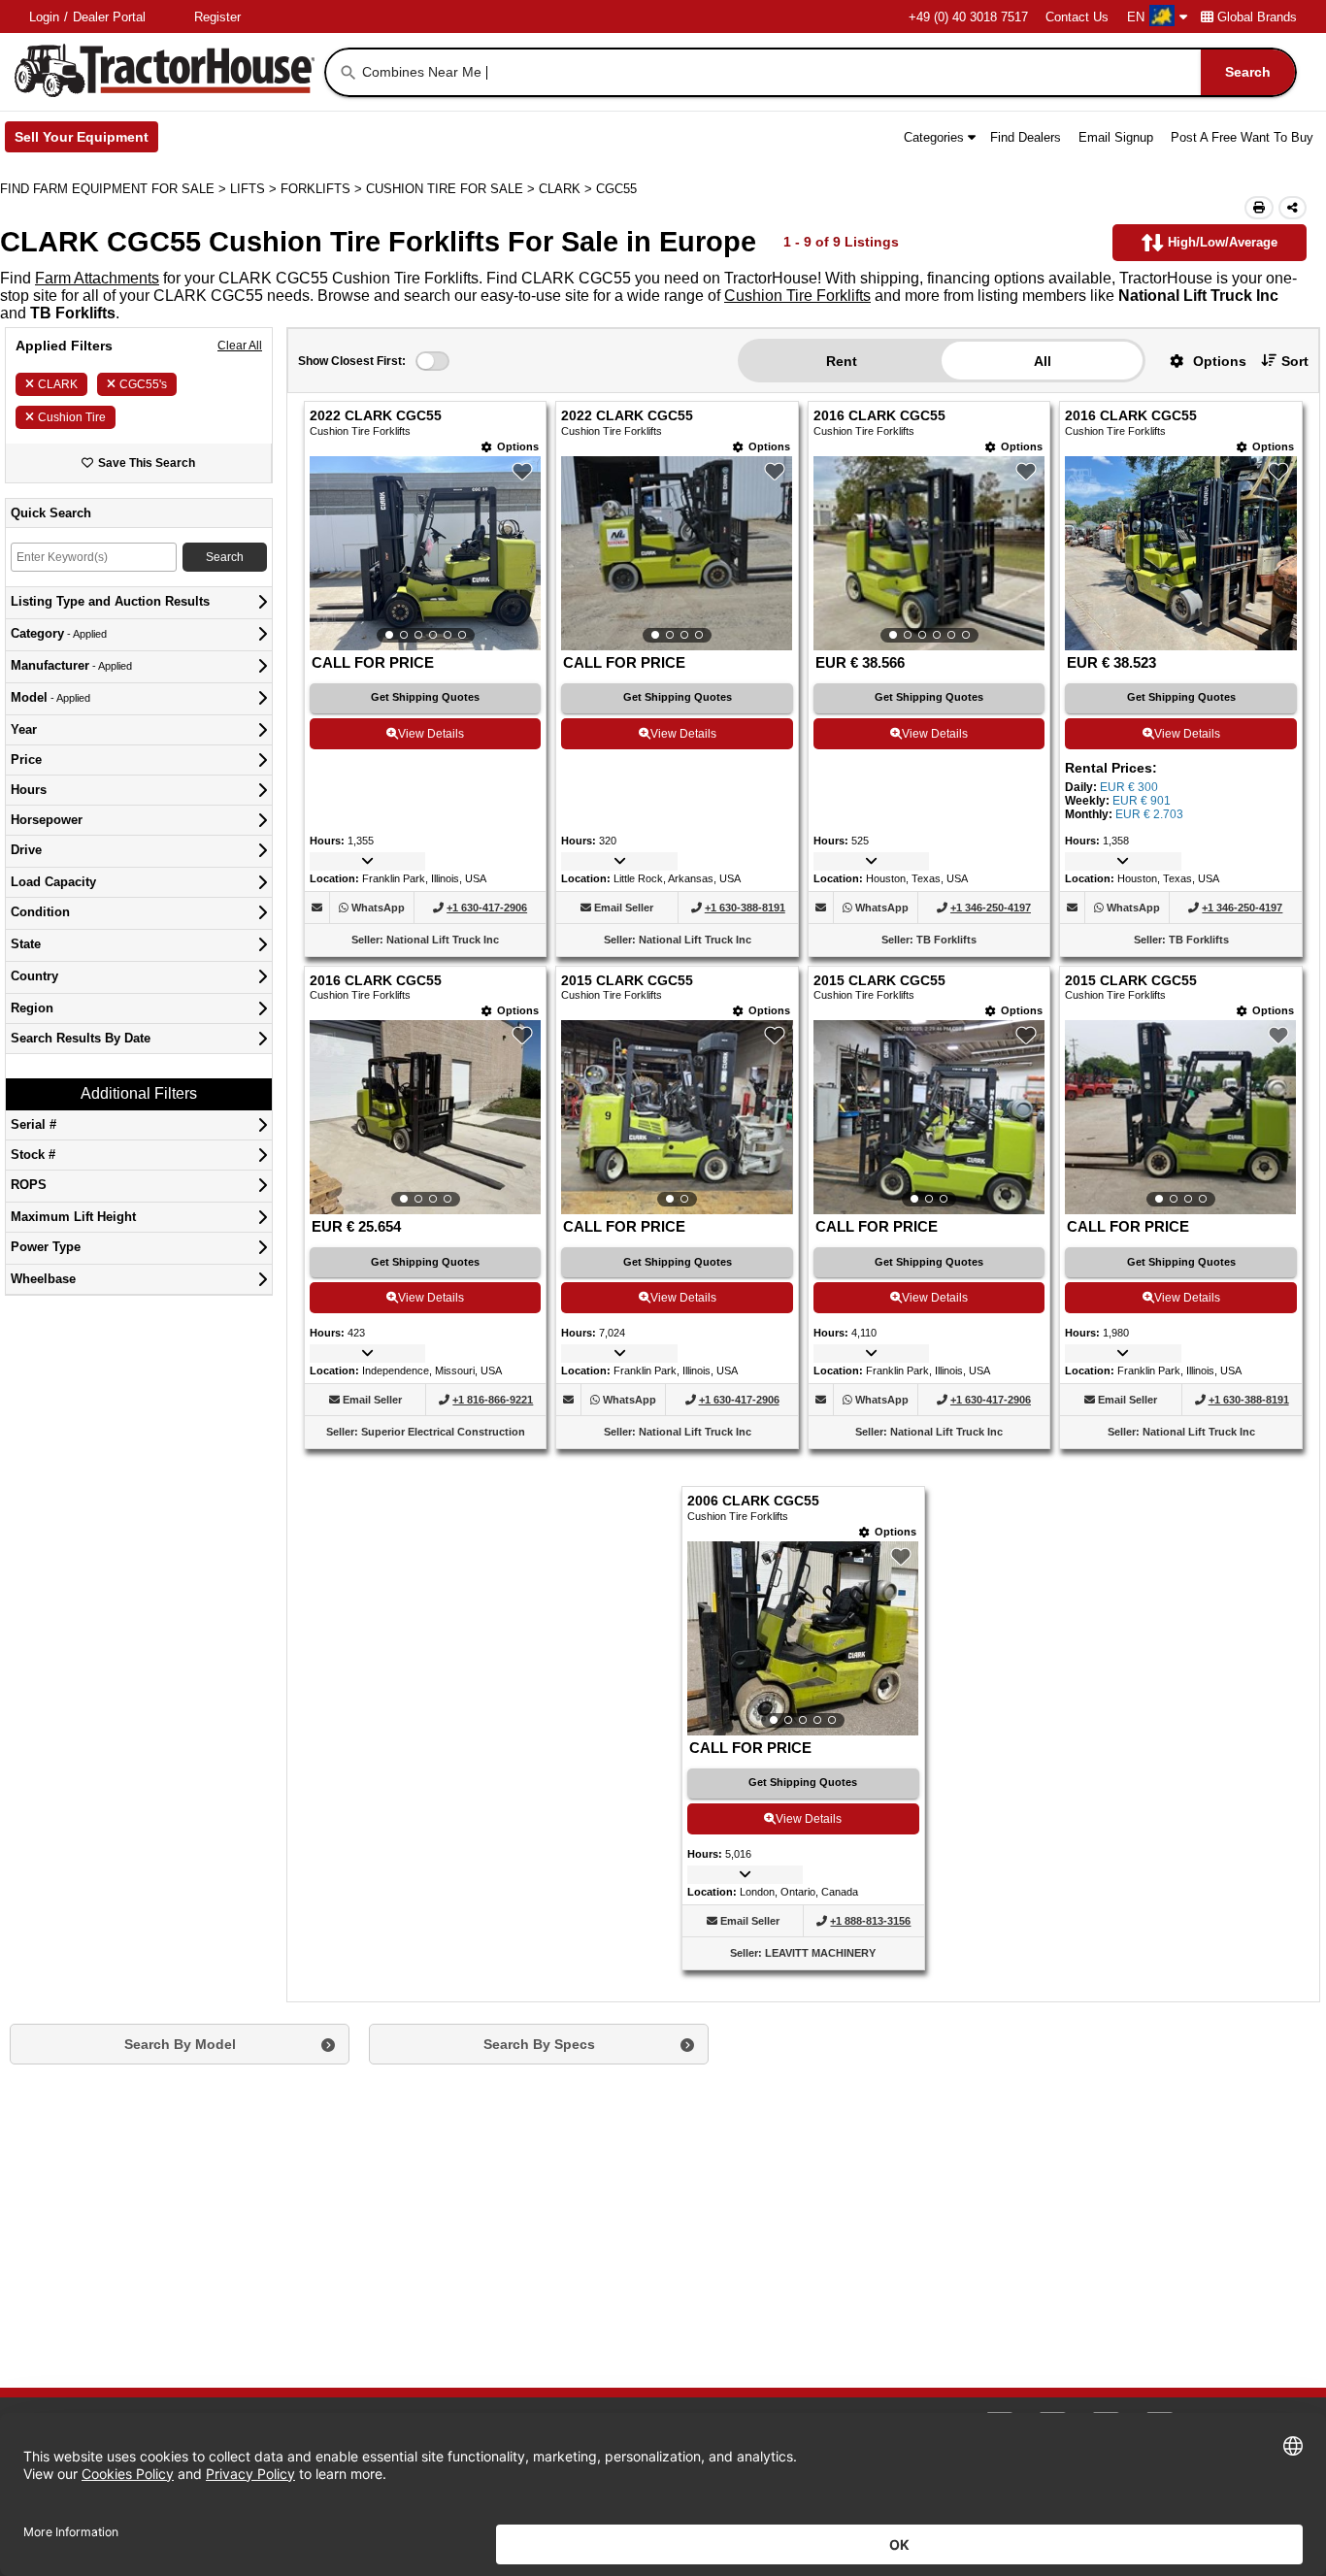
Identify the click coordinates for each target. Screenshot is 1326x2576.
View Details (431, 734)
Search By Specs (539, 2044)
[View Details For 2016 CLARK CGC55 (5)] (425, 1117)
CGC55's (143, 384)
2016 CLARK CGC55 (879, 416)
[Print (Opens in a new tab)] (1259, 208)
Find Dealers (1026, 137)
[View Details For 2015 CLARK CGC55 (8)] (1180, 1117)
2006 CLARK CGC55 (753, 1501)
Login (44, 17)
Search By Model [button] (180, 2044)
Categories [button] (934, 137)
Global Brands (1257, 17)
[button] (1201, 361)
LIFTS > (255, 189)
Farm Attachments (97, 278)
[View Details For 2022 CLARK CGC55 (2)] (677, 553)
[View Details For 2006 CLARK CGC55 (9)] (803, 1638)
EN (1136, 17)
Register (217, 17)
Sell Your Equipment (86, 141)
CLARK (58, 384)
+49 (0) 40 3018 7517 (968, 17)
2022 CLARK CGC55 (376, 416)
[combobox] (827, 72)
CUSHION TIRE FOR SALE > (452, 189)
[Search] (348, 73)
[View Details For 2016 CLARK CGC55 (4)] (1180, 645)
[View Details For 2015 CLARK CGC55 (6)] (677, 1117)
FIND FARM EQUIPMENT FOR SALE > (115, 189)
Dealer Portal (109, 17)
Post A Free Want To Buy (1242, 137)
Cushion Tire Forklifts (797, 296)
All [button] (1043, 361)
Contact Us (1077, 17)
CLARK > (567, 189)
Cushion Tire (72, 417)
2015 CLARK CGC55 (627, 981)
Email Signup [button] (1116, 137)
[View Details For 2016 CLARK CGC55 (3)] (929, 553)
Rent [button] (842, 361)
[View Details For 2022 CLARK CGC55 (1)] (425, 553)
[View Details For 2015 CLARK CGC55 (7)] (929, 1117)
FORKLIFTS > (323, 189)
